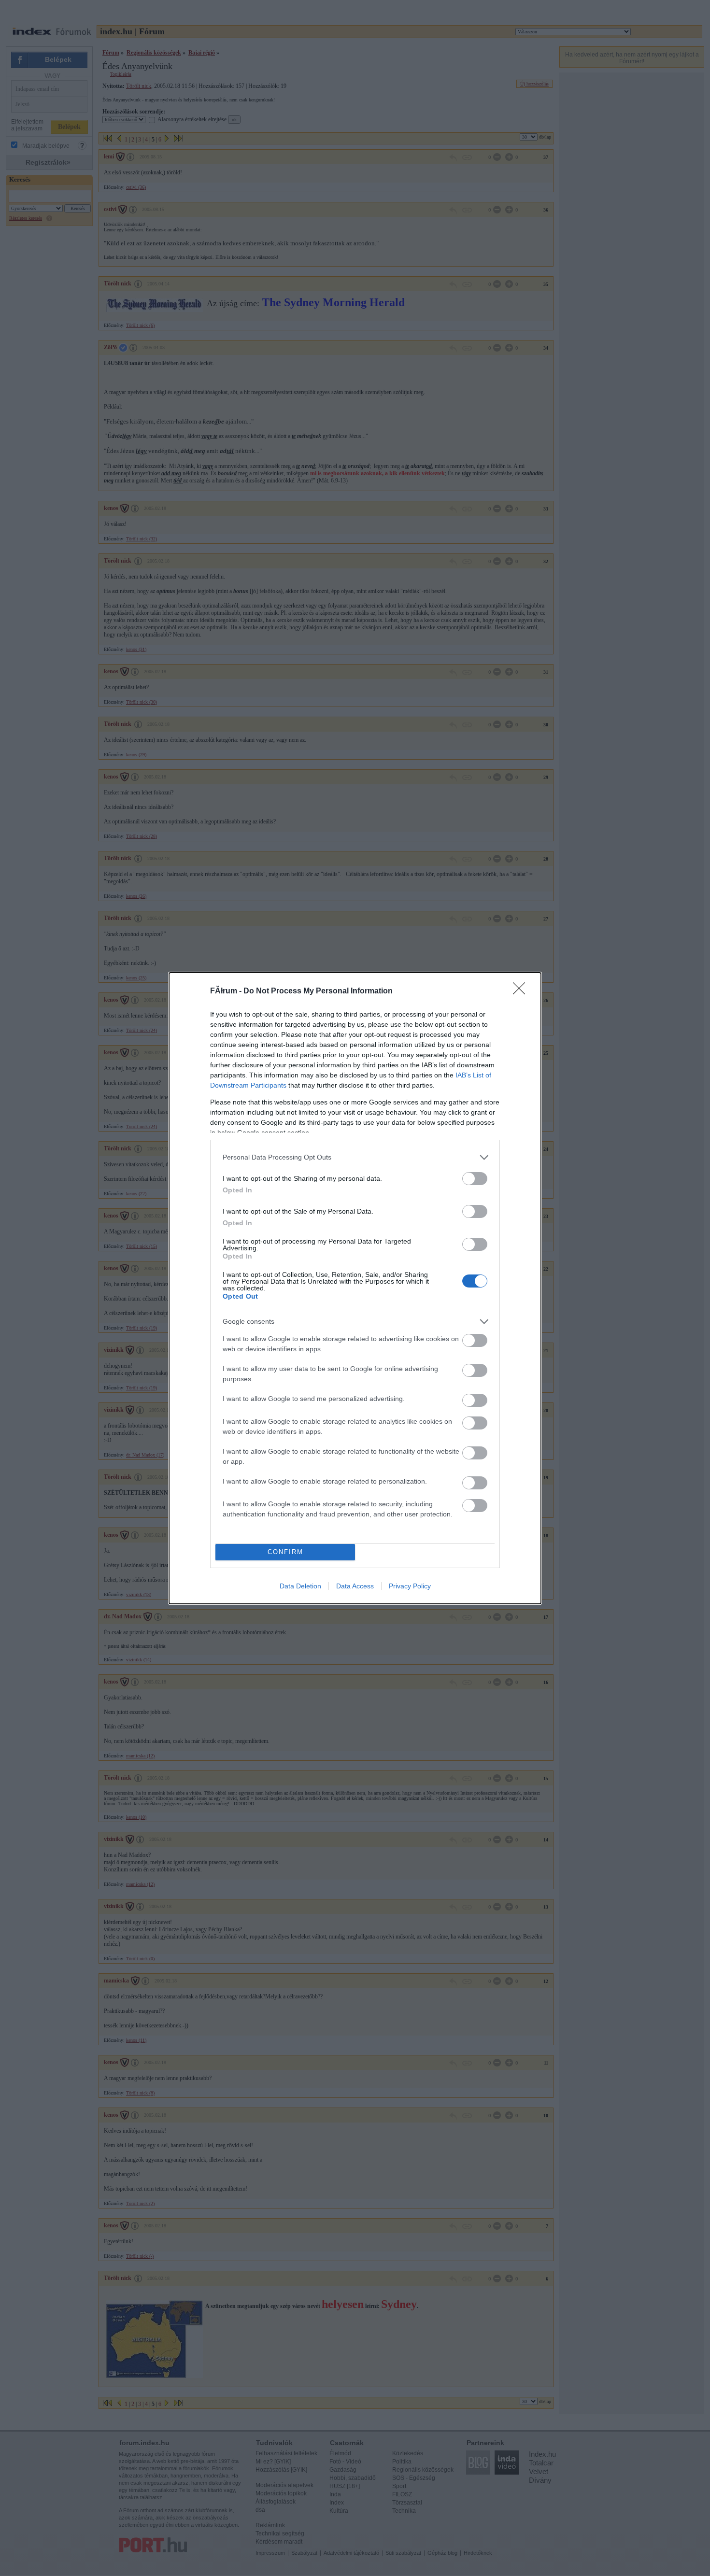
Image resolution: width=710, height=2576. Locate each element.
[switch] (475, 1179)
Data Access (355, 1586)
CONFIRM (285, 1552)
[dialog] (355, 1288)
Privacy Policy (410, 1586)
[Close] (522, 991)
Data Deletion (300, 1586)
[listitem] (355, 1157)
